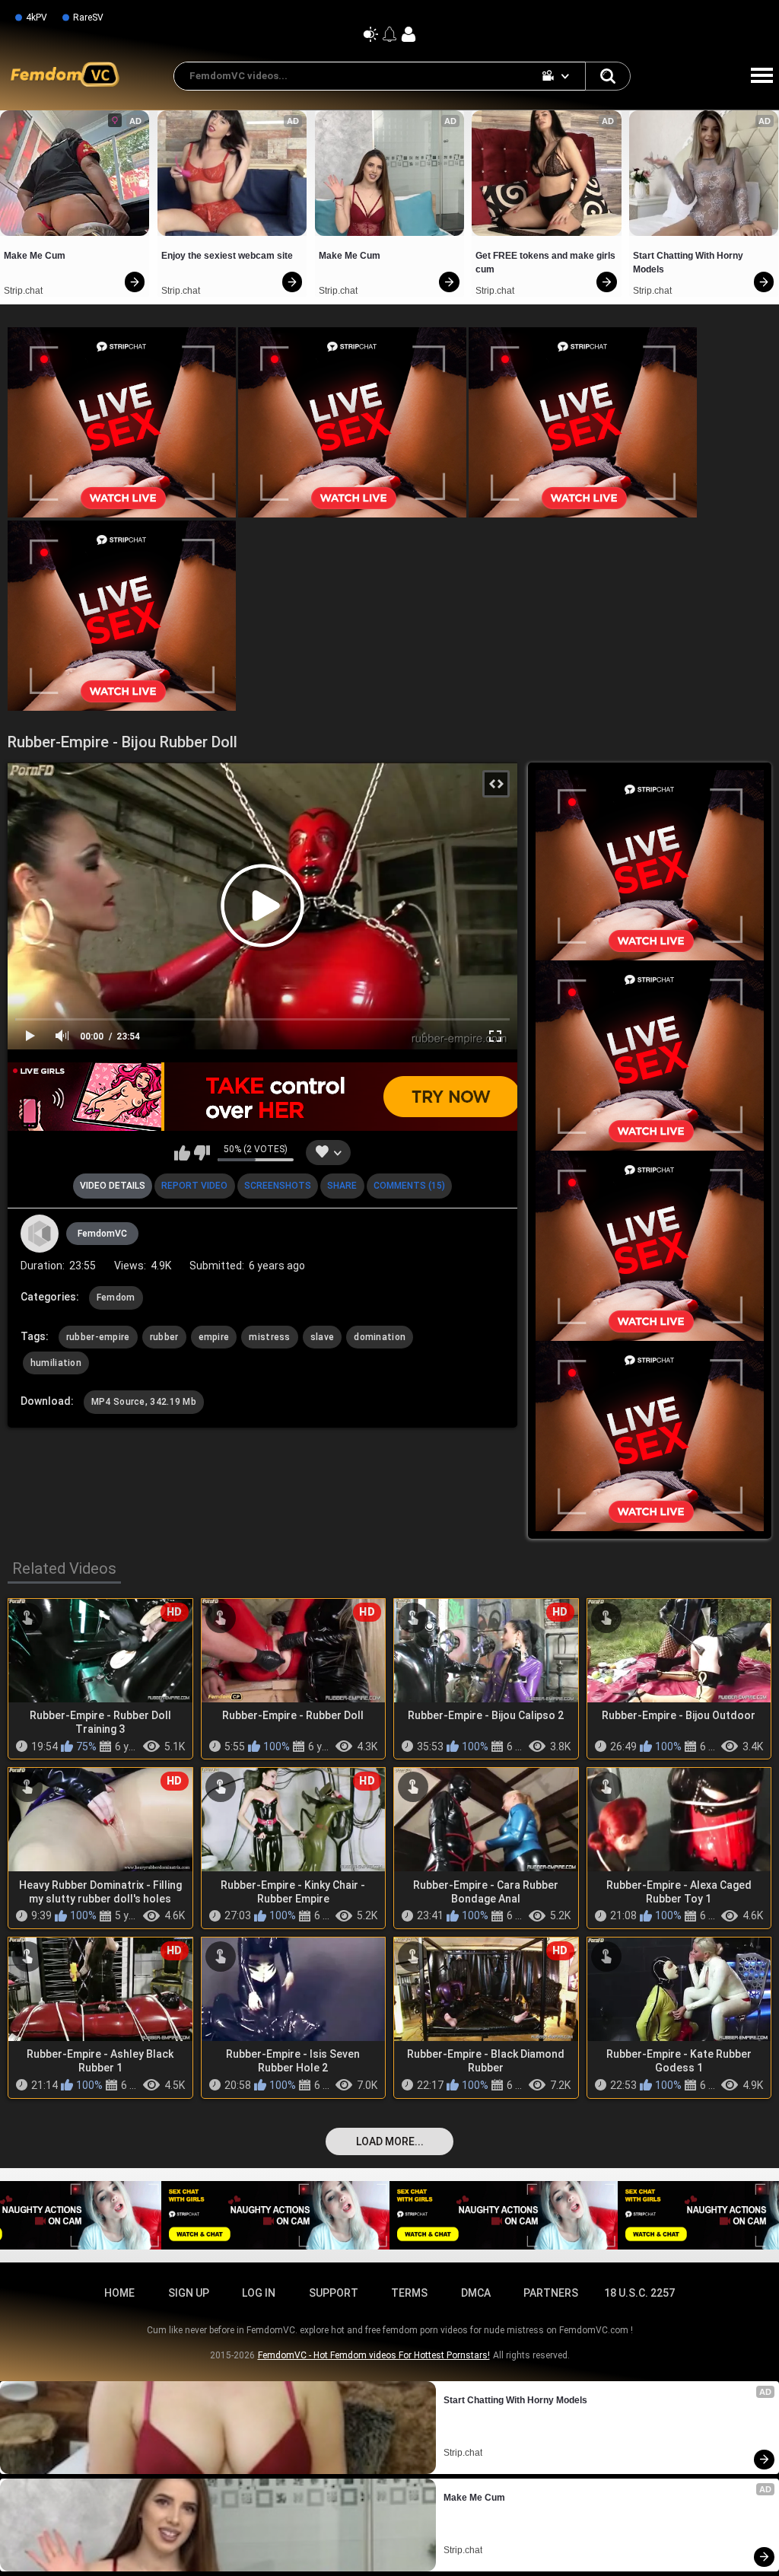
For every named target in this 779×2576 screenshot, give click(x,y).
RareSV (88, 18)
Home (119, 2293)
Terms (409, 2293)
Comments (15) (409, 1186)
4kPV (37, 18)
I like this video (182, 1153)
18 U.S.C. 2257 (639, 2293)
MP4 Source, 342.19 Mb (144, 1402)
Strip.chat (23, 291)
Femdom (116, 1298)
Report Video (194, 1186)
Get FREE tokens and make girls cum (546, 263)
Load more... (390, 2141)
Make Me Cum (35, 256)
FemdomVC (102, 1234)
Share (342, 1186)
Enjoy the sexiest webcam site (227, 256)
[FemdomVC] (40, 1234)
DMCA (476, 2293)
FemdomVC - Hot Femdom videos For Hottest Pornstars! (374, 2355)
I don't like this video (202, 1153)
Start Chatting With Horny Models (689, 263)
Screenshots (278, 1186)
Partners (551, 2293)
